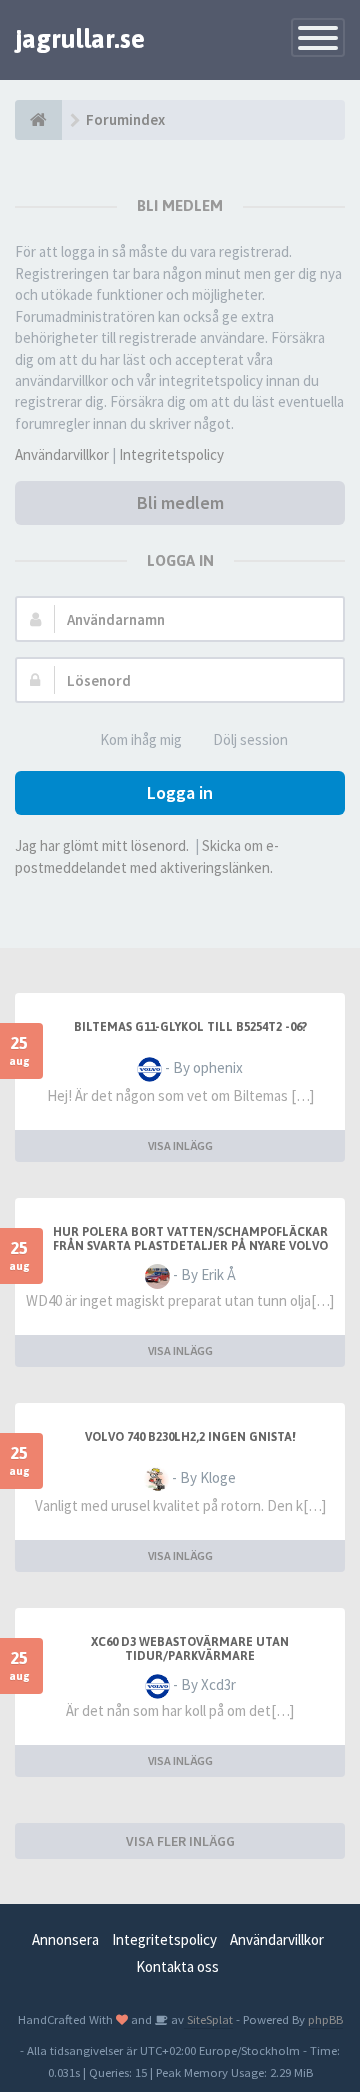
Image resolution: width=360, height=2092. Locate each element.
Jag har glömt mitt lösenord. (102, 845)
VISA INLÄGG (180, 1145)
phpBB (325, 2019)
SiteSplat (208, 2019)
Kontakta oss (177, 1966)
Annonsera (65, 1939)
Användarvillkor (62, 454)
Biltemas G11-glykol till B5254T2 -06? (190, 1027)
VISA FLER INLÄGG (180, 1841)
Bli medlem (180, 502)
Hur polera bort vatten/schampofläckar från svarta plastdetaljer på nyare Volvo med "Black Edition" (190, 1246)
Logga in (180, 792)
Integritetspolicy (171, 454)
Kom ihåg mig (141, 739)
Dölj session (250, 739)
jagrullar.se (80, 39)
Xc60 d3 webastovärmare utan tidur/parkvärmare (190, 1649)
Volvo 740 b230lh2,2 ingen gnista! (190, 1437)
